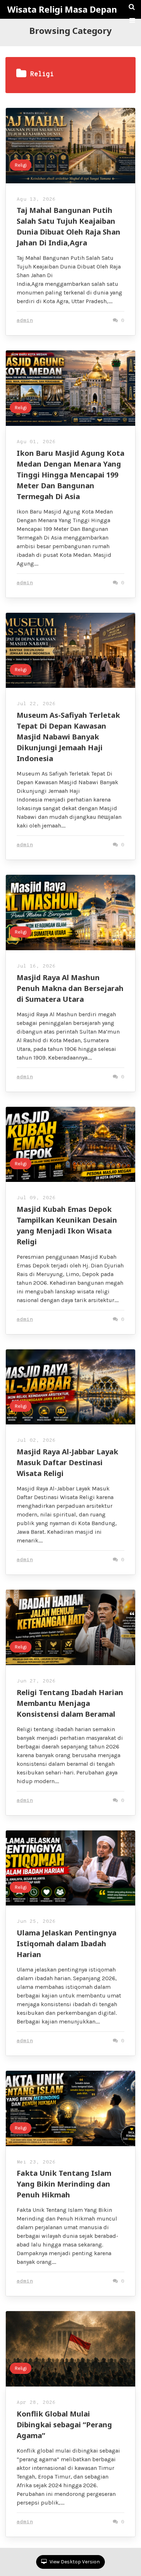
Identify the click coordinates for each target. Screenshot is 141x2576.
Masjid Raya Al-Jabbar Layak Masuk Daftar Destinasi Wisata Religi (67, 1462)
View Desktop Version (74, 2562)
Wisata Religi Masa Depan (62, 9)
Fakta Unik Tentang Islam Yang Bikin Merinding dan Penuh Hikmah (64, 2184)
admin (25, 321)
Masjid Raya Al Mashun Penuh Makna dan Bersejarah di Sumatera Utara (70, 988)
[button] (132, 21)
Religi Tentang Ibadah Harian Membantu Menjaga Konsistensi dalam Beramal (70, 1703)
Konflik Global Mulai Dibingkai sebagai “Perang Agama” (64, 2425)
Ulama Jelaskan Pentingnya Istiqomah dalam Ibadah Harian (67, 1944)
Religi (21, 165)
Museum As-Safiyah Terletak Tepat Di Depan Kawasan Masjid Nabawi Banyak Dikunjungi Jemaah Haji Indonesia (68, 737)
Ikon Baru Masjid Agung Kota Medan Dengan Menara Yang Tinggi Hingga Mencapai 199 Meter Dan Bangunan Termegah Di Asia (70, 475)
